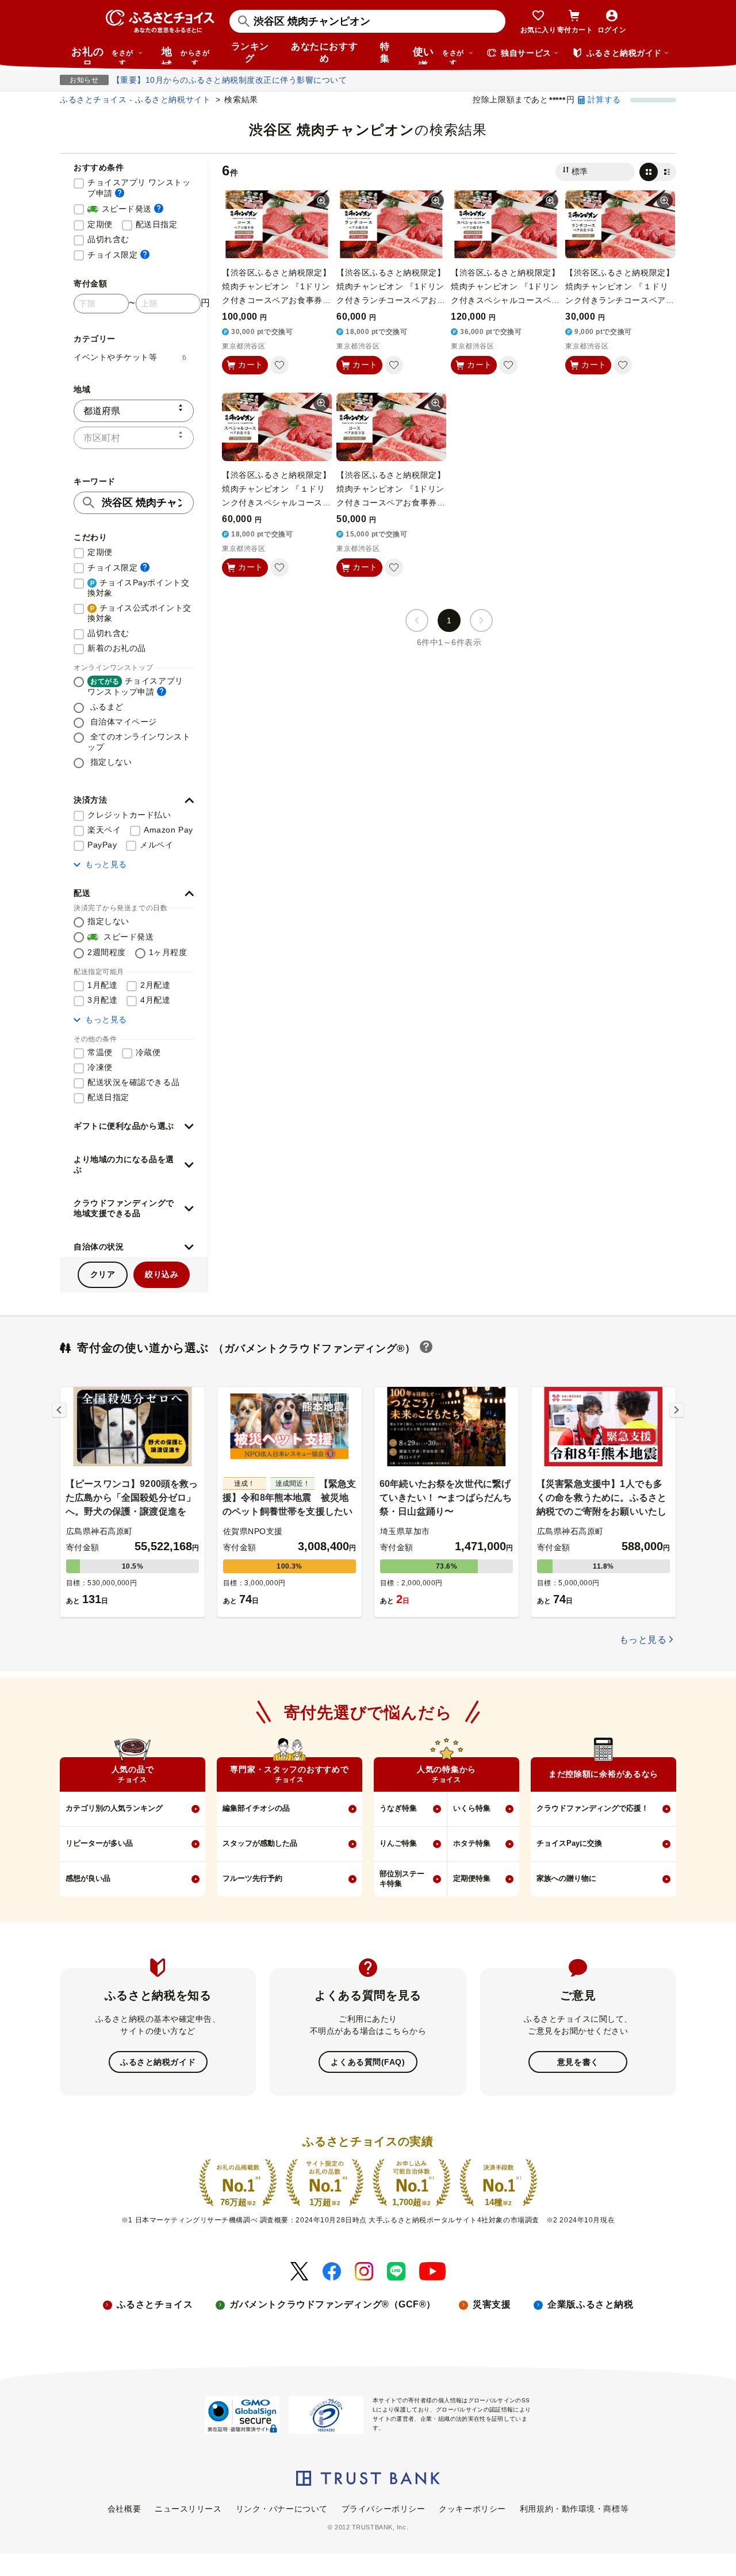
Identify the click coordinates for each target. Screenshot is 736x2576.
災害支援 (492, 2304)
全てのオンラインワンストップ (139, 742)
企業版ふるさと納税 (590, 2304)
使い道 (438, 55)
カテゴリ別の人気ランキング (114, 1808)
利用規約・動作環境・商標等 (574, 2509)
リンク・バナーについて (282, 2509)
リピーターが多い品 (99, 1843)
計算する (604, 99)
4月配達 (155, 1000)
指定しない (110, 762)
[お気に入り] (279, 365)
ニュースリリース (188, 2509)
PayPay (102, 845)
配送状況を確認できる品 (133, 1082)
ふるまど (106, 707)
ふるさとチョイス (155, 2304)
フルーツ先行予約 (252, 1878)
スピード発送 (125, 208)
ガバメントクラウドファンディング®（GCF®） (333, 2304)
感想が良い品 (88, 1878)
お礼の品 (102, 55)
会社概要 (124, 2509)
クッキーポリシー (472, 2509)
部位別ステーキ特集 (402, 1879)
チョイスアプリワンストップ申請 (135, 686)
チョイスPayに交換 (569, 1843)
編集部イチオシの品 (256, 1808)
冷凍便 (100, 1067)
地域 (185, 55)
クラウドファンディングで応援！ (593, 1808)
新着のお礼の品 (117, 648)
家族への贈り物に (566, 1878)
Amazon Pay (168, 830)
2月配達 (155, 985)
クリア (103, 1274)
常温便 (100, 1052)
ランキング (250, 52)
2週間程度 (107, 952)
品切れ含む (108, 239)
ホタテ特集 (472, 1843)
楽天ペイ (104, 830)
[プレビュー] (321, 201)
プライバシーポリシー (384, 2509)
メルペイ (156, 845)
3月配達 (102, 1000)
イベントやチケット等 (130, 357)
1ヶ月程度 (168, 952)
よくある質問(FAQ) (368, 2062)
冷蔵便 (148, 1052)
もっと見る (106, 864)
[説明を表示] (120, 193)
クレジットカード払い (129, 815)
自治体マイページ (122, 722)
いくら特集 (472, 1808)
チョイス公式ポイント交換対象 (139, 613)
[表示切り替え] (658, 172)
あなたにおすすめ (324, 52)
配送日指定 (157, 224)
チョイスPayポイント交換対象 (138, 588)
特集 (385, 52)
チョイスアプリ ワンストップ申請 (141, 188)
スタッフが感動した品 (260, 1843)
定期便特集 (472, 1878)
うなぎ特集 (398, 1808)
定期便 (100, 224)
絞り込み (162, 1274)
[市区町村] (134, 438)
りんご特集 (398, 1843)
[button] (134, 800)
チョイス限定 (118, 254)
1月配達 (102, 985)
